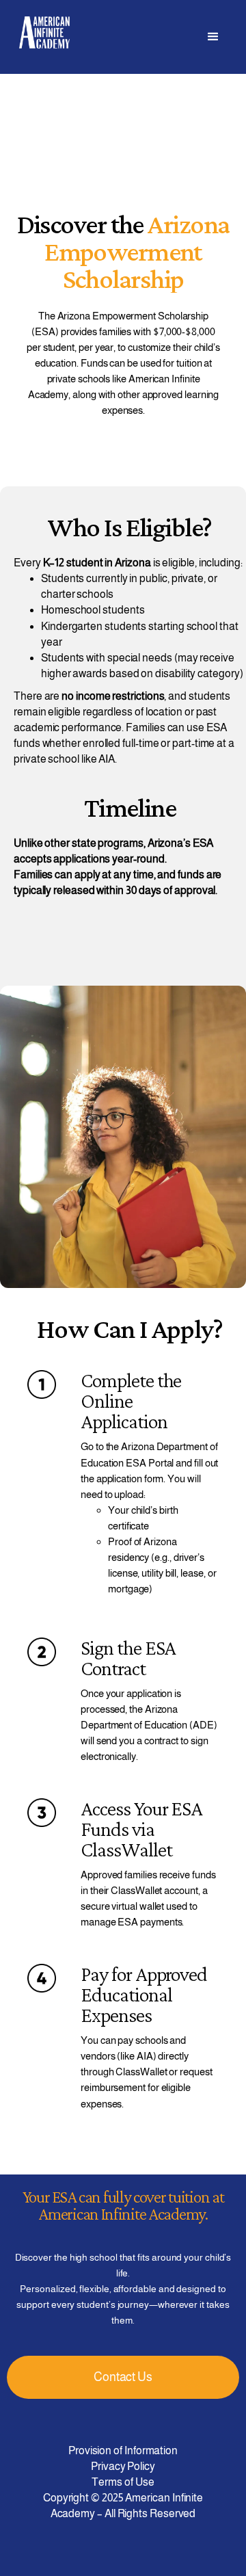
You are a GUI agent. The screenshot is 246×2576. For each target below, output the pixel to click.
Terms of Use (123, 2482)
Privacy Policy (123, 2466)
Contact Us (123, 2377)
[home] (41, 32)
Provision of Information (123, 2450)
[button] (213, 37)
